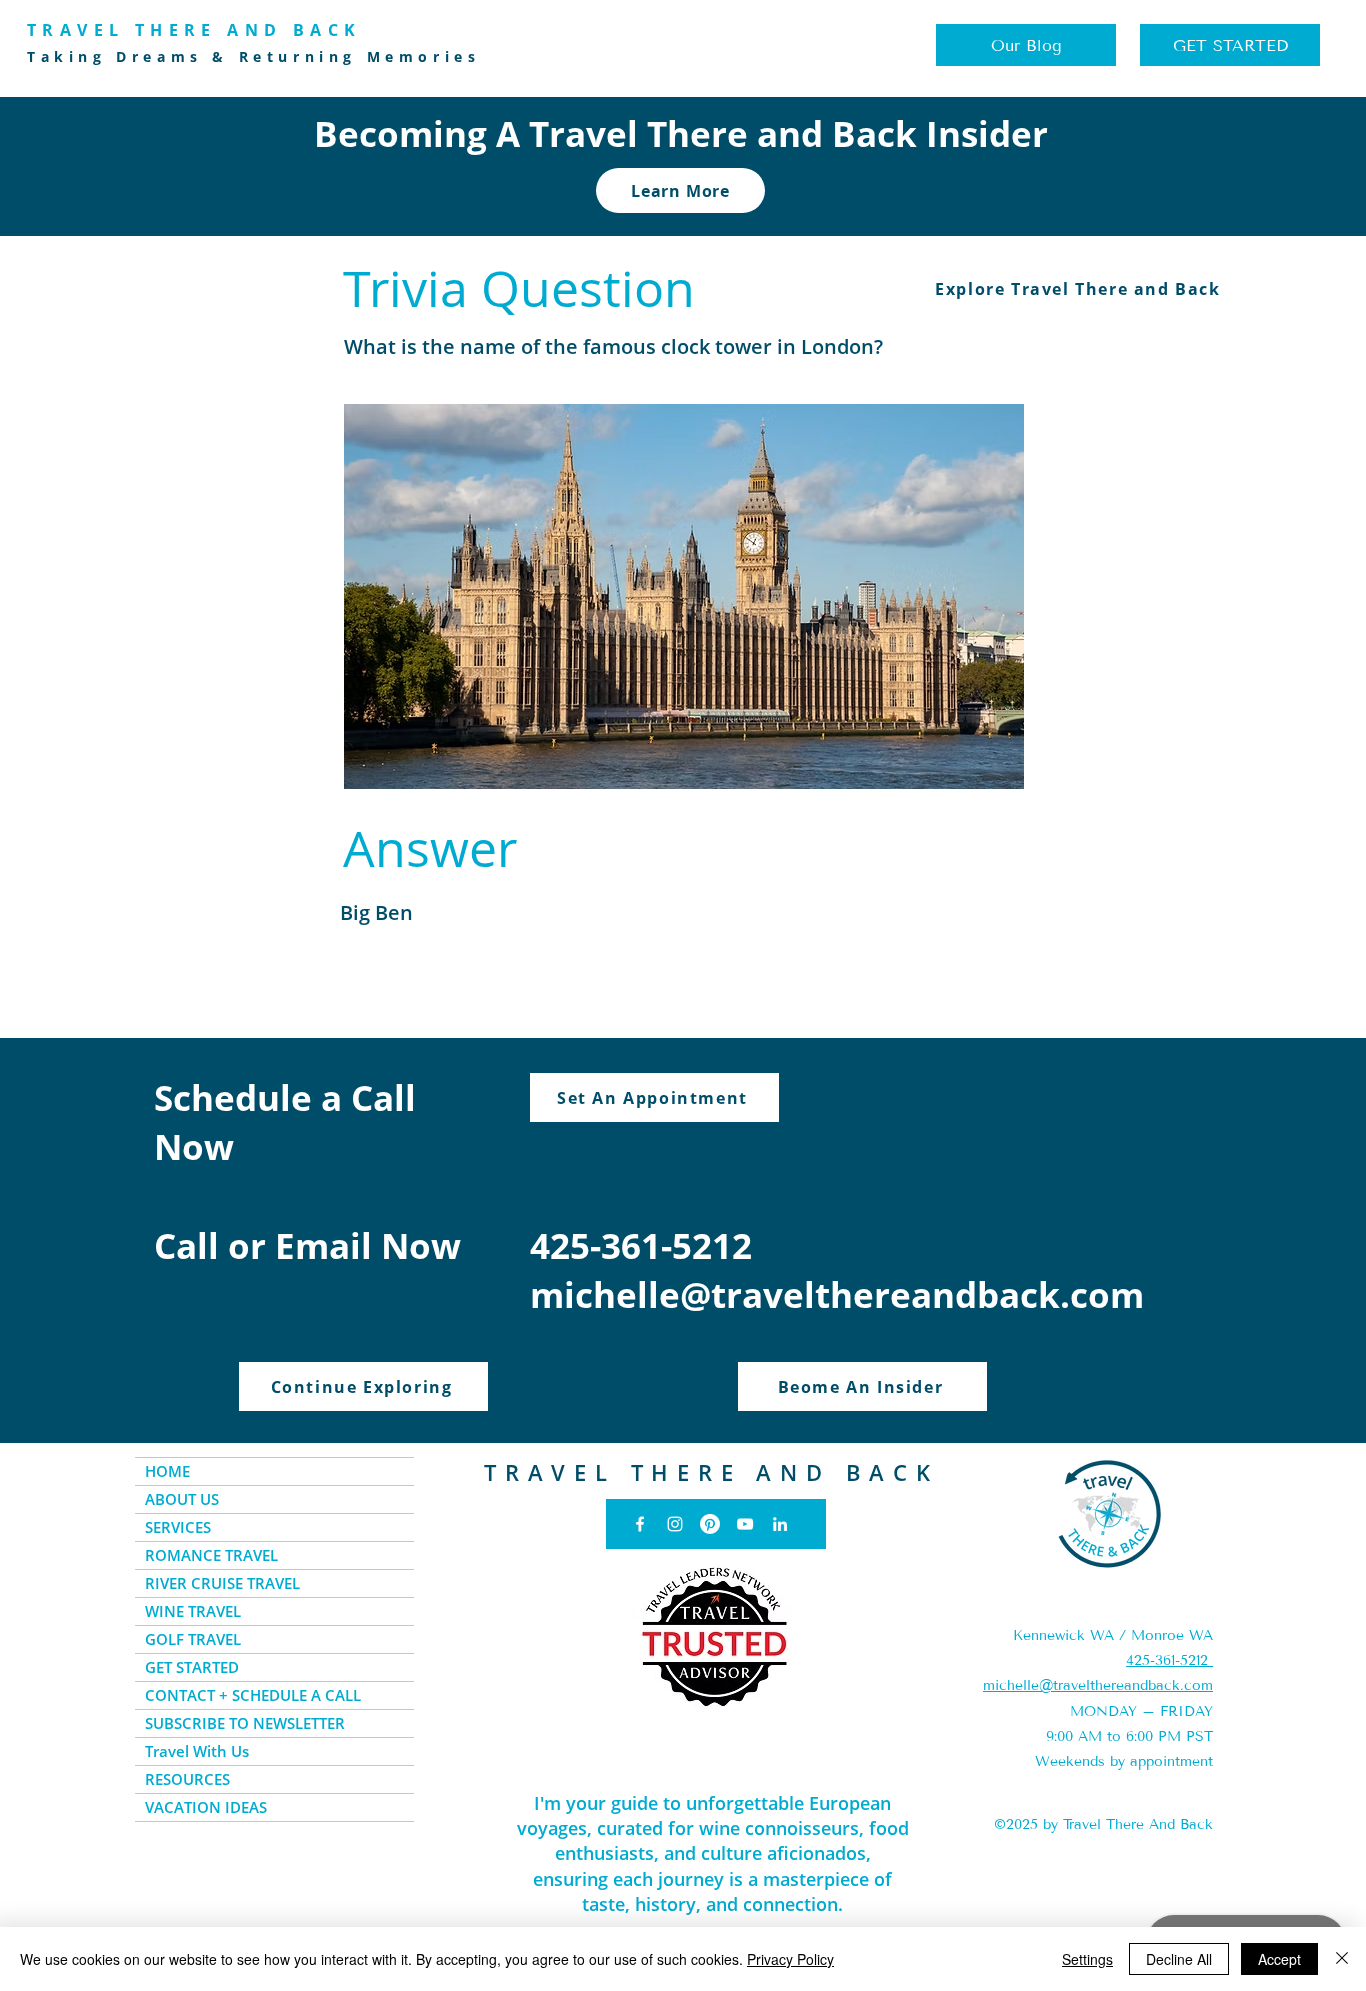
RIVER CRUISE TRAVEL (222, 1583)
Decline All (1179, 1959)
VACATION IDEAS (206, 1807)
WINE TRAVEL (193, 1611)
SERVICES (178, 1527)
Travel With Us (197, 1751)
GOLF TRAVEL (193, 1639)
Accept (1279, 1959)
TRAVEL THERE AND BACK (711, 1472)
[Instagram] (675, 1524)
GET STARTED (192, 1667)
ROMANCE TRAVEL (211, 1555)
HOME (167, 1471)
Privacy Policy (790, 1959)
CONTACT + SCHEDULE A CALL (253, 1695)
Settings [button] (1087, 1959)
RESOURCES (187, 1779)
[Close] (1342, 1959)
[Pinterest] (710, 1524)
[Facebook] (640, 1524)
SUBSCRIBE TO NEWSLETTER (245, 1723)
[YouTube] (745, 1524)
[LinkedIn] (780, 1524)
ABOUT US (182, 1499)
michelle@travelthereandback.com (837, 1294)
